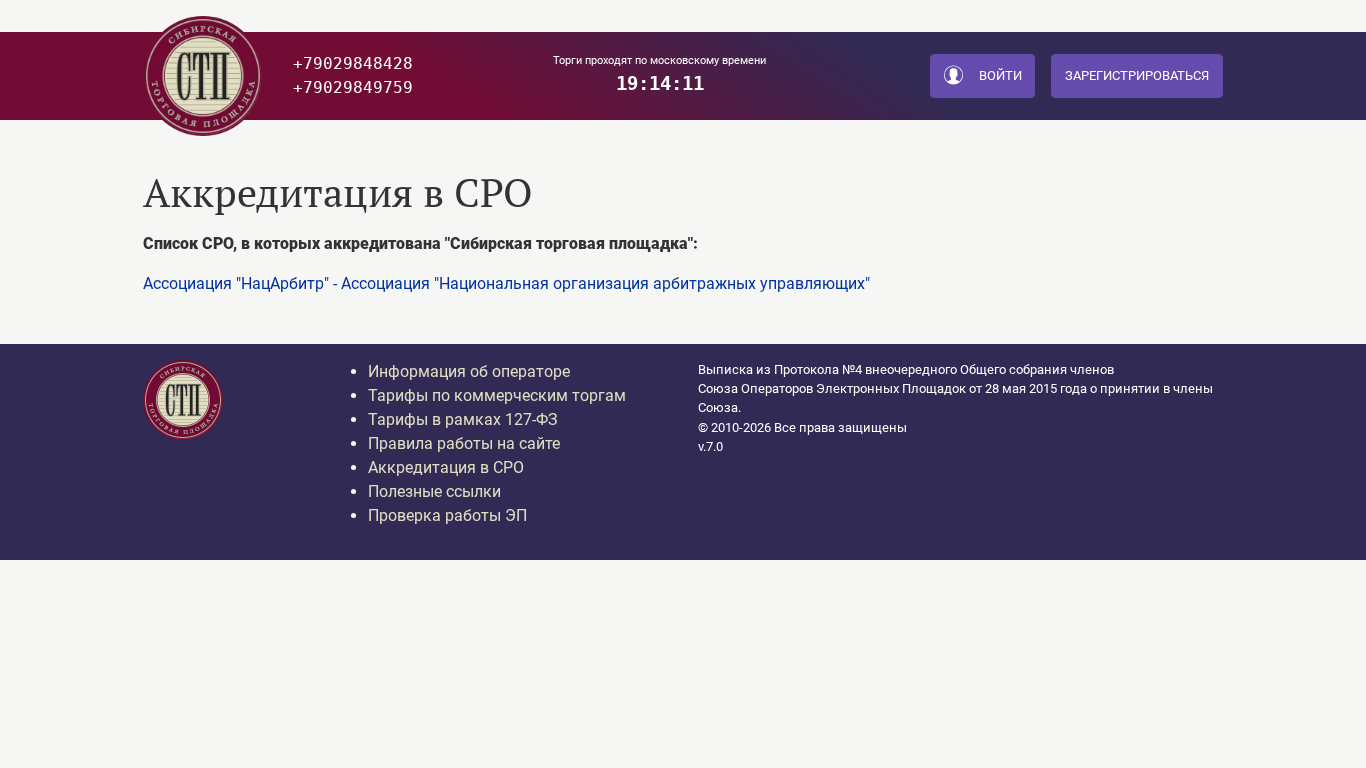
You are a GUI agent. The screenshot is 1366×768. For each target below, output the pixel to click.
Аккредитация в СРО (446, 467)
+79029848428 (353, 63)
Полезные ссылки (434, 491)
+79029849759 (353, 87)
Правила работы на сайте (464, 443)
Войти (1000, 75)
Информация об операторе (469, 371)
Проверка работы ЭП (447, 515)
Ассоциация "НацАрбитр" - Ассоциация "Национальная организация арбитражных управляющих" (506, 283)
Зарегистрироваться (1137, 75)
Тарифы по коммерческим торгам (497, 395)
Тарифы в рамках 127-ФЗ (463, 419)
